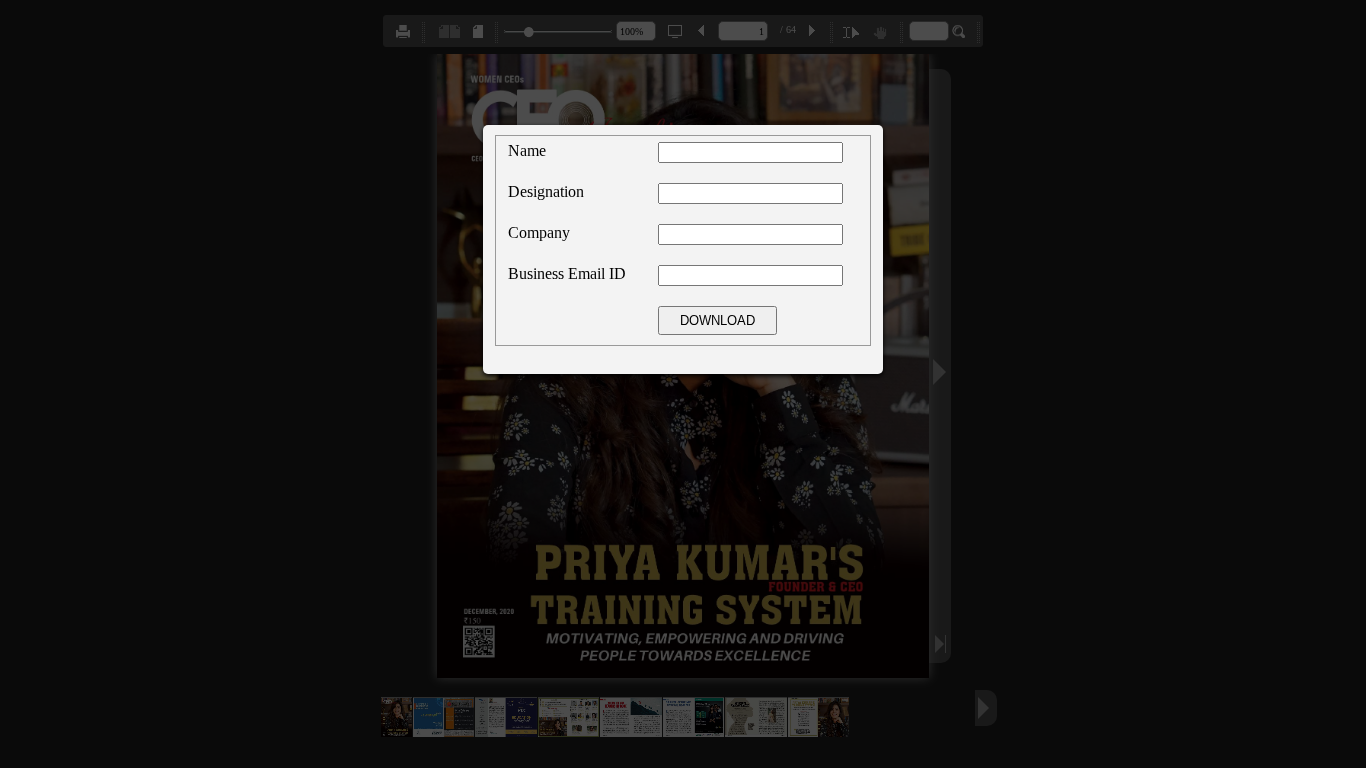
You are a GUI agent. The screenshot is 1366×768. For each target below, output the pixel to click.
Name (527, 150)
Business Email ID (567, 273)
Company (539, 232)
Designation (546, 191)
